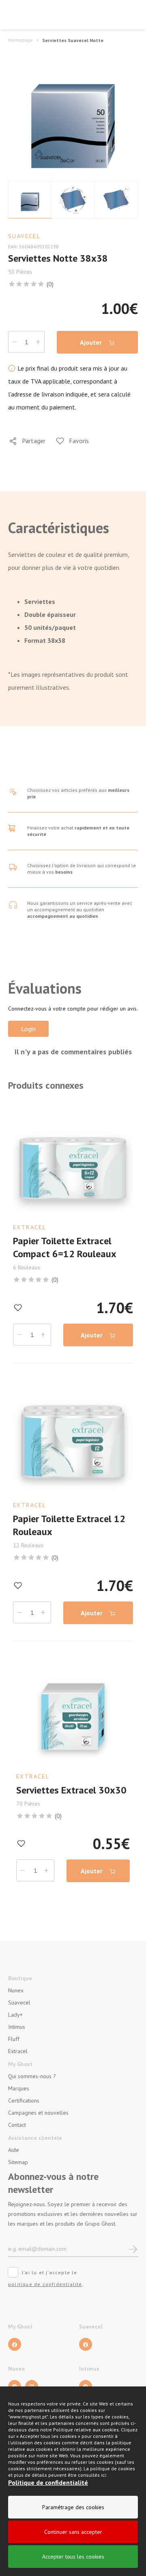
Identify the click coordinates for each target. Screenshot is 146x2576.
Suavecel (19, 2002)
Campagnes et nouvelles (38, 2113)
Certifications (24, 2100)
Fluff (14, 2039)
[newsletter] (133, 2249)
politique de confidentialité (45, 2284)
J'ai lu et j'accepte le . (46, 2278)
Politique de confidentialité (48, 2482)
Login (28, 1029)
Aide (14, 2150)
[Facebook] (15, 2344)
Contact (17, 2125)
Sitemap (18, 2162)
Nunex (16, 1990)
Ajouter (92, 342)
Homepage (20, 40)
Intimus (17, 2027)
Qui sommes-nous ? (32, 2076)
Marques (19, 2088)
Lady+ (15, 2015)
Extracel (18, 2051)
